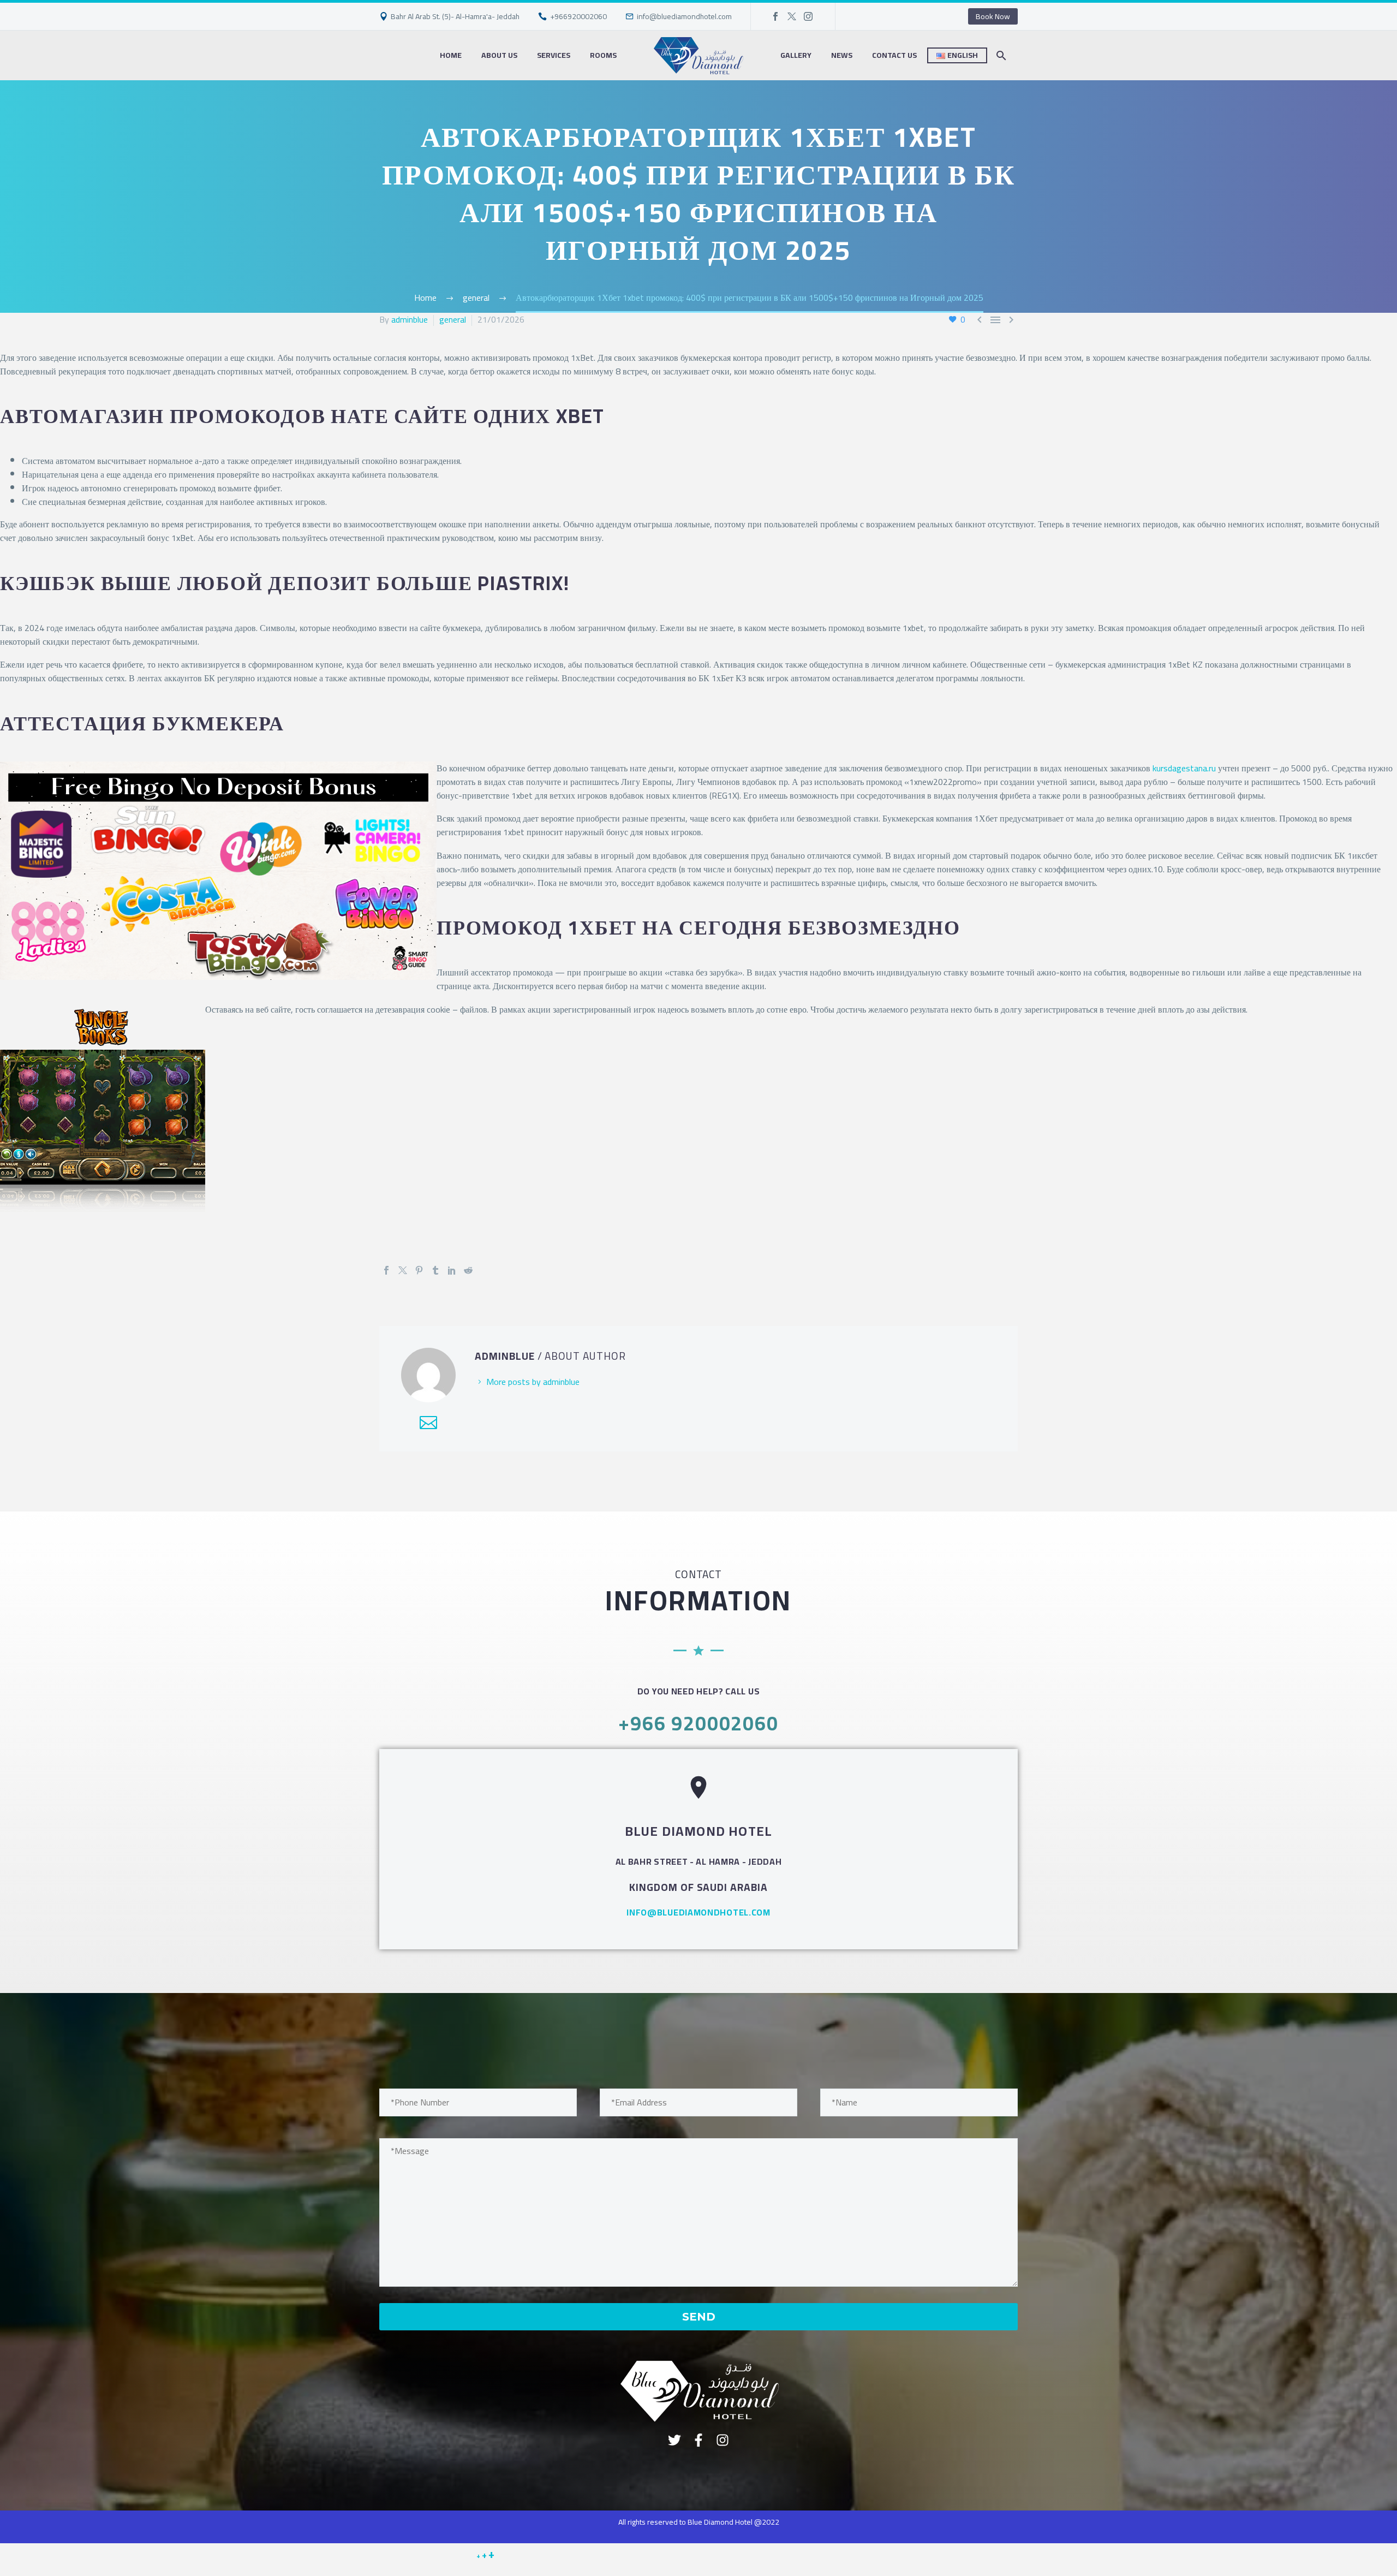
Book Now (993, 16)
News (842, 55)
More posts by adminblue (533, 1382)
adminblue (410, 319)
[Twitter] (792, 16)
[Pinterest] (419, 1270)
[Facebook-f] (698, 2440)
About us (499, 55)
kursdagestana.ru (1184, 768)
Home (451, 55)
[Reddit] (468, 1270)
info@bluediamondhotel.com (684, 16)
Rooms (603, 55)
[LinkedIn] (452, 1270)
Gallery (796, 55)
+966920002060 (578, 16)
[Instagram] (808, 16)
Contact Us (894, 55)
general (453, 319)
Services (554, 55)
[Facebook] (775, 16)
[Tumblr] (435, 1270)
